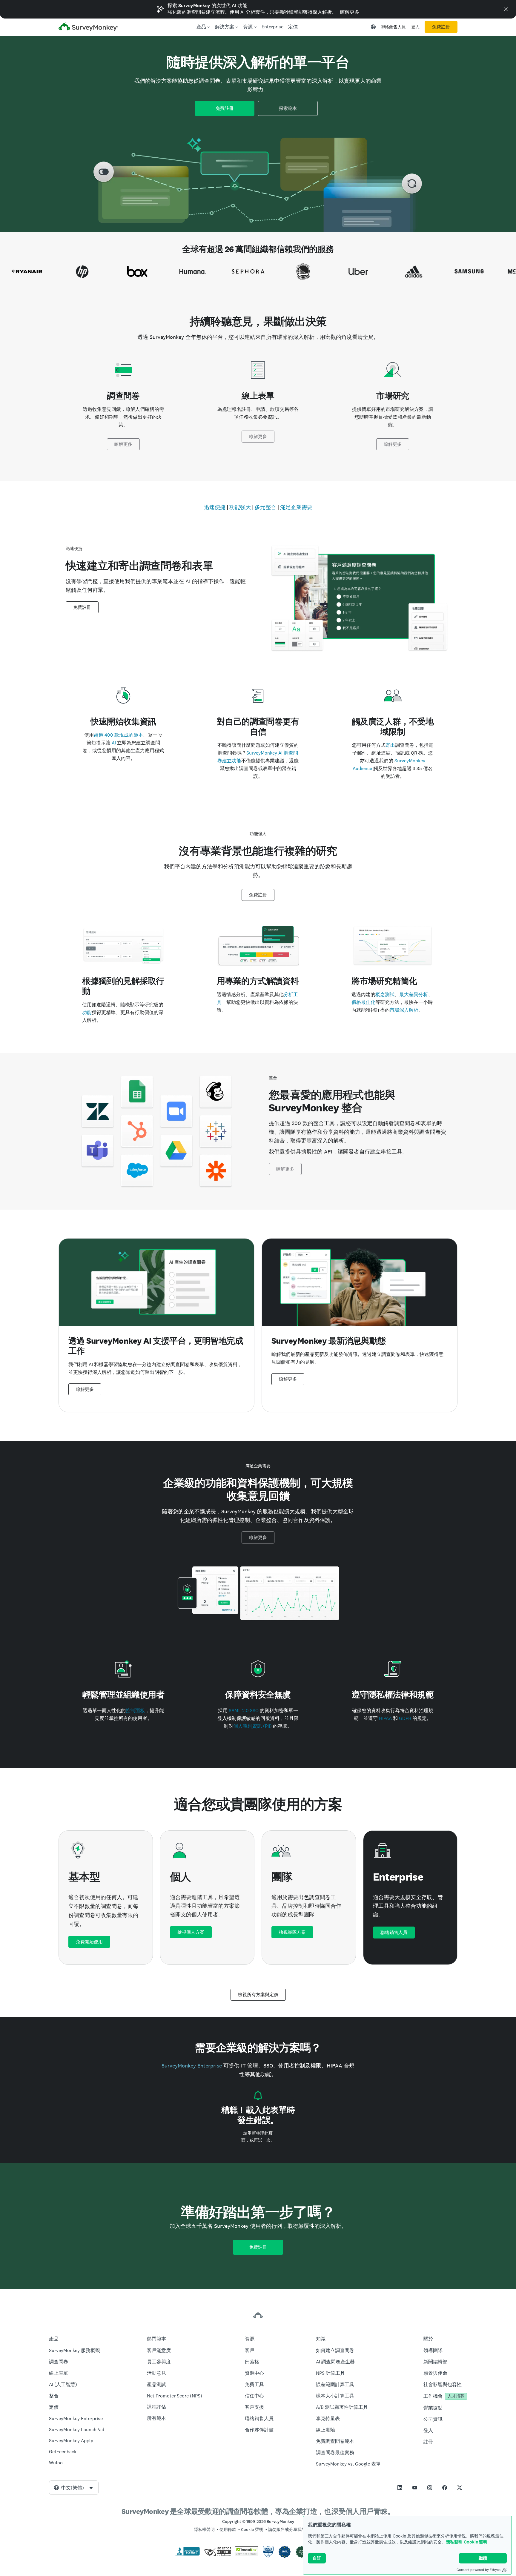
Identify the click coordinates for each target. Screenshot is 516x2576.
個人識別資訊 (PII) (252, 1726)
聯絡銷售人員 (393, 27)
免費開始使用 (89, 1942)
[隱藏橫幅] (506, 9)
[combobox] (74, 2488)
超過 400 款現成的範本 (118, 735)
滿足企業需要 (296, 507)
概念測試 (385, 994)
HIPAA (385, 1718)
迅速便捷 (215, 507)
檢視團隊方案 (292, 1932)
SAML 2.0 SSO (244, 1711)
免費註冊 (441, 27)
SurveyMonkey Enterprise (192, 2066)
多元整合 (265, 507)
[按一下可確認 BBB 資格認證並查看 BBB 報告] (187, 2555)
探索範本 (288, 108)
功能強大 (240, 507)
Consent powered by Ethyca (479, 2570)
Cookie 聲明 (476, 2542)
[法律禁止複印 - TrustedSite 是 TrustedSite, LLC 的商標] (247, 2555)
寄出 (390, 745)
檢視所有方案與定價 (258, 1995)
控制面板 (135, 1711)
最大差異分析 (414, 994)
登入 (415, 27)
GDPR (405, 1718)
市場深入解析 (404, 1010)
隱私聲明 (454, 2542)
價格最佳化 (363, 1002)
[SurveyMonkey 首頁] (88, 28)
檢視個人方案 (191, 1932)
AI (114, 743)
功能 (87, 1012)
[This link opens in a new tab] (400, 2488)
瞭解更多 (350, 12)
